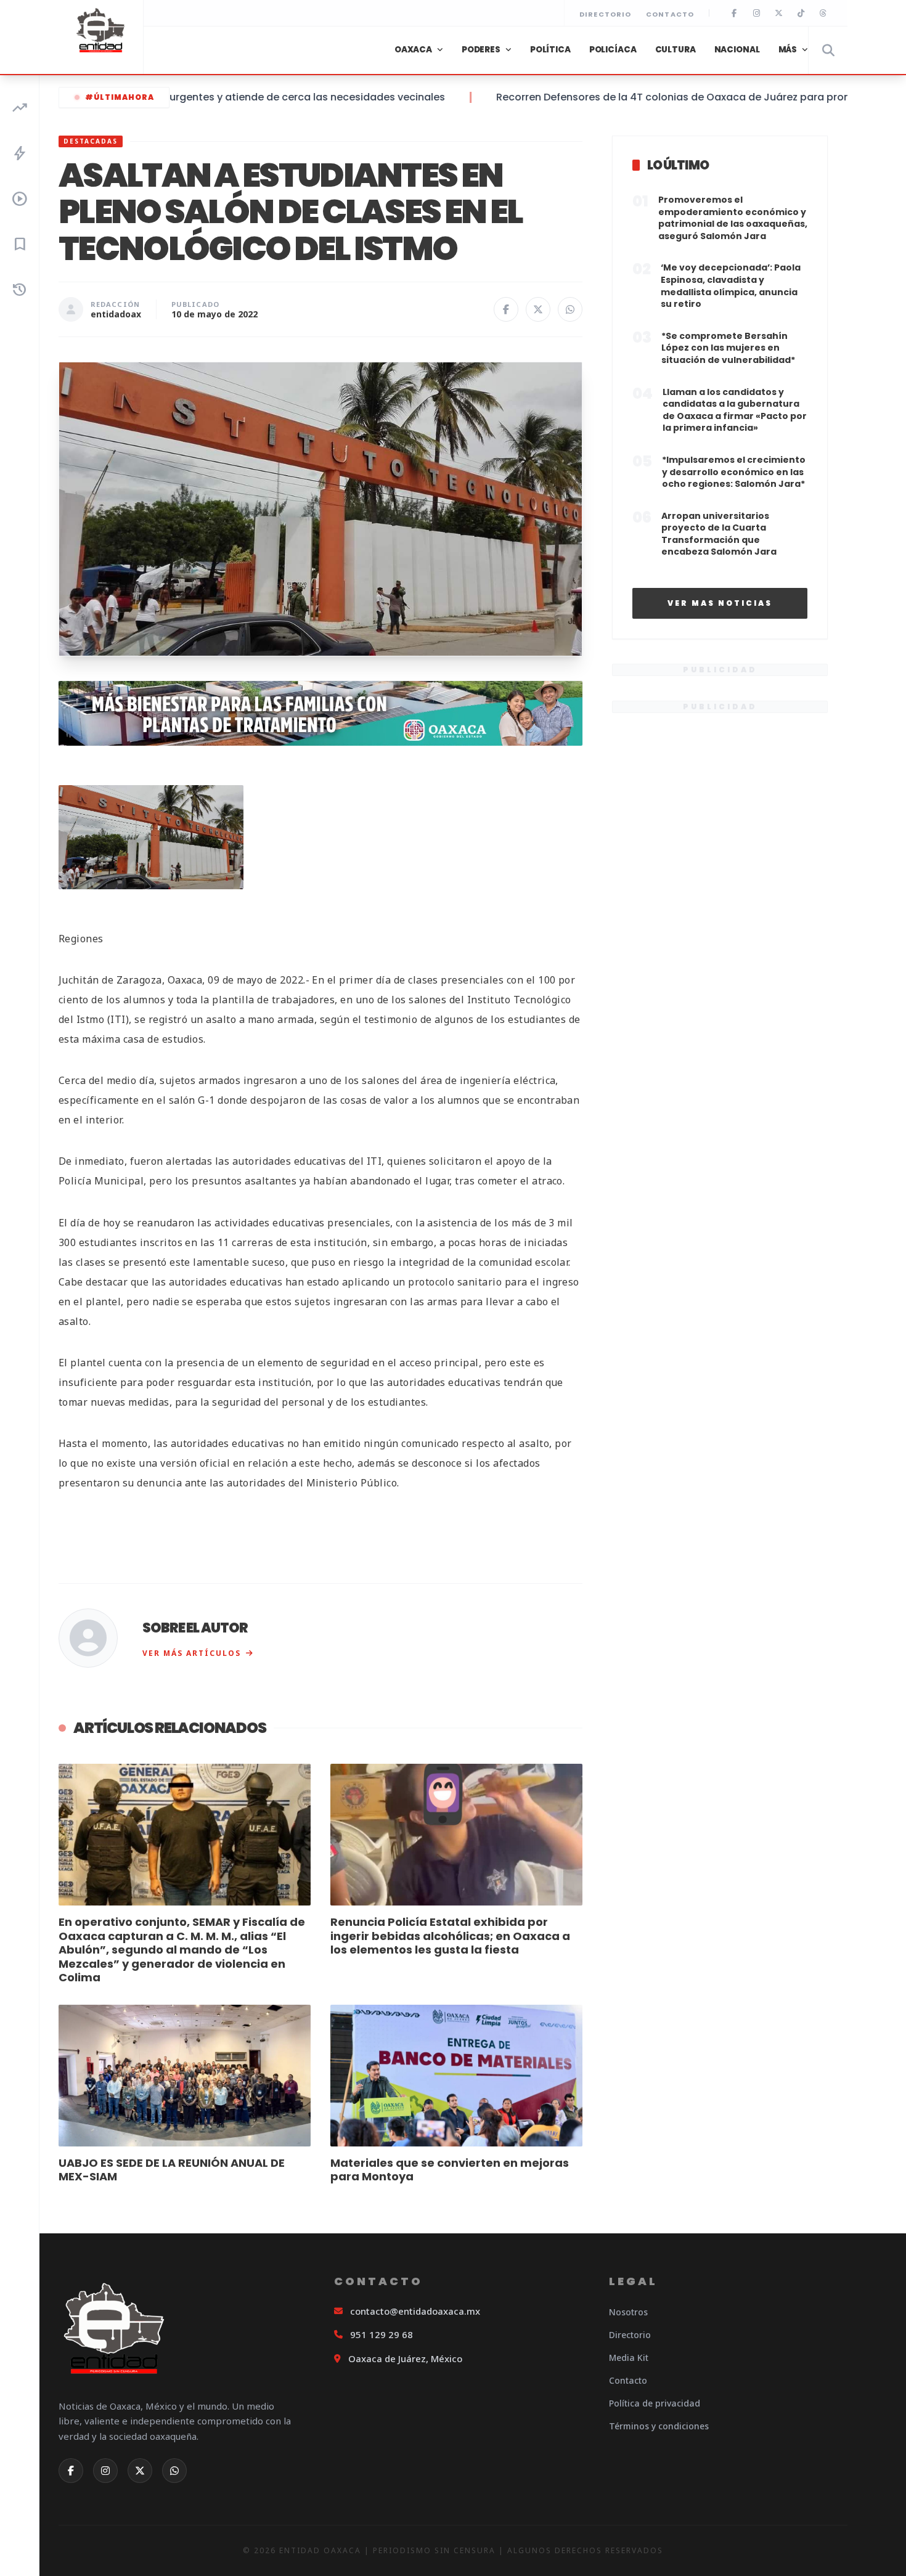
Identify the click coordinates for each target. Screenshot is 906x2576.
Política (550, 50)
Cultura (675, 50)
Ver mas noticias (720, 603)
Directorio (605, 14)
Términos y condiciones (659, 2426)
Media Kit (629, 2358)
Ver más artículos (192, 1653)
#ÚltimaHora (120, 97)
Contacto (670, 14)
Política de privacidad (655, 2403)
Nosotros (628, 2312)
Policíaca (613, 50)
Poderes (481, 50)
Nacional (737, 50)
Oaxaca (413, 50)
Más (788, 50)
